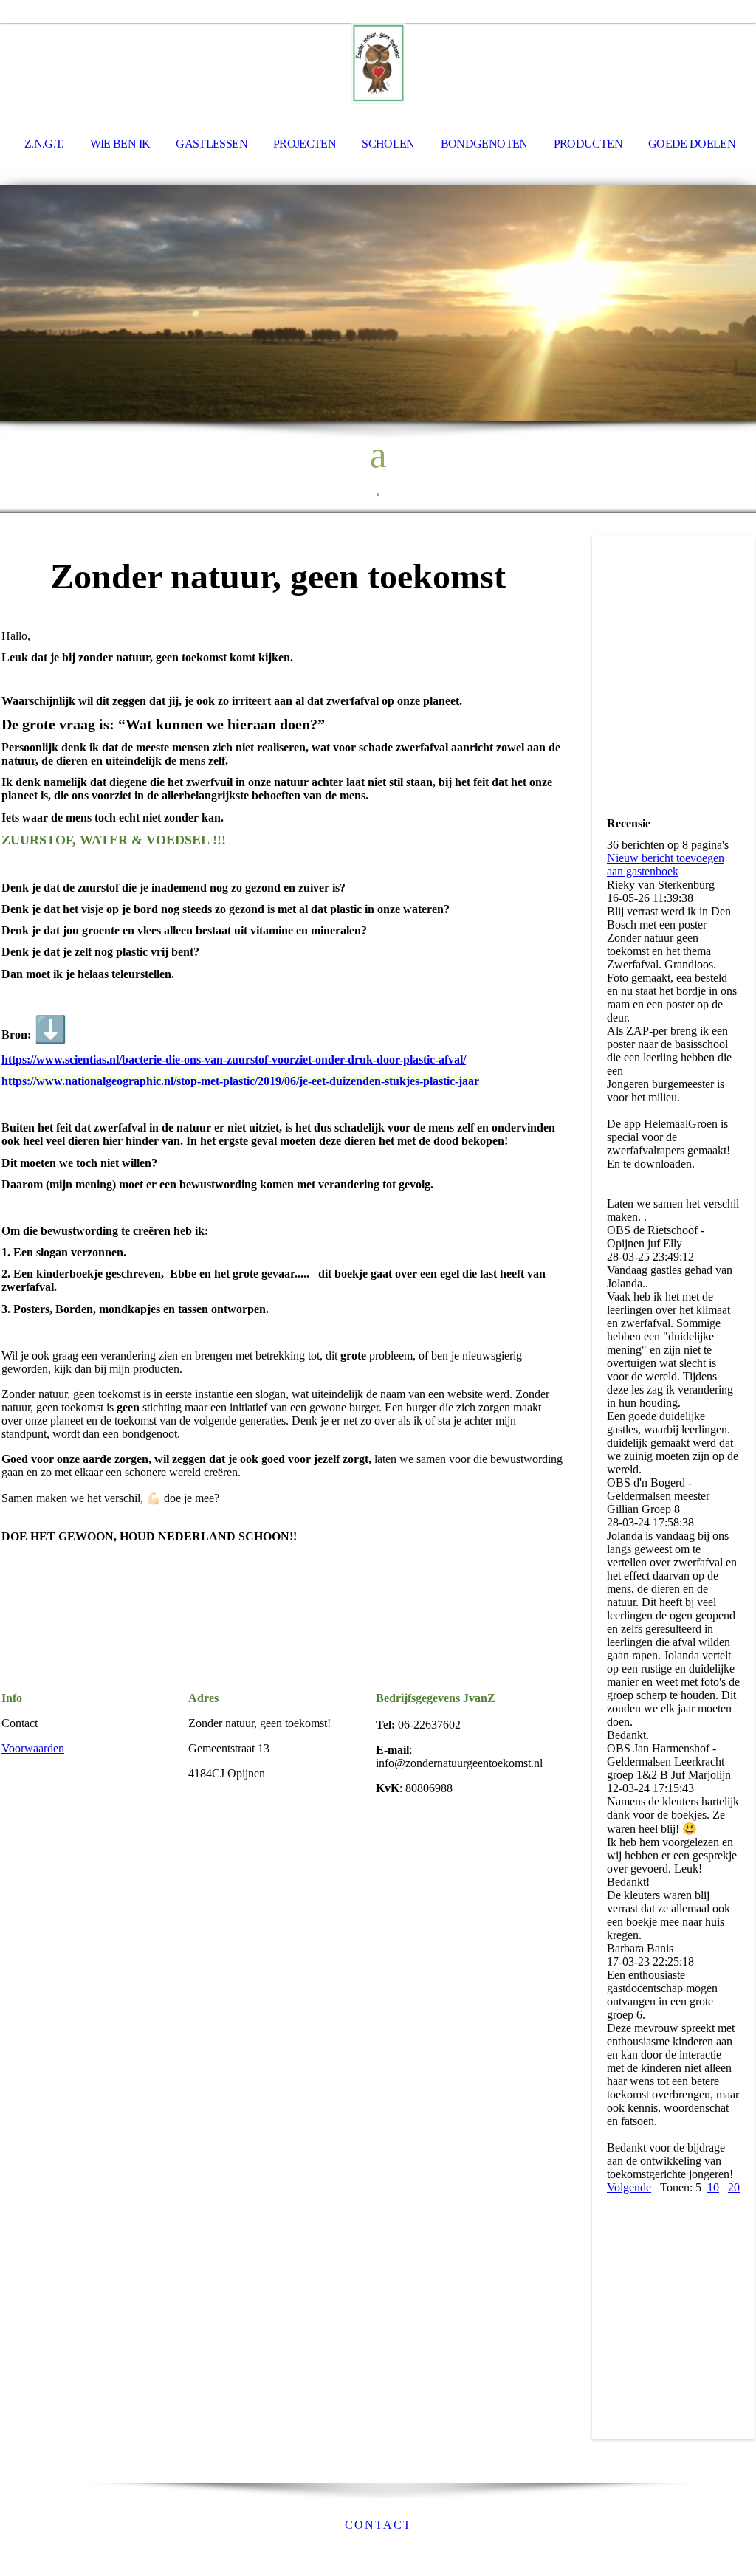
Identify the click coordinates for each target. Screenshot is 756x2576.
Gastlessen (212, 144)
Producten (588, 144)
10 (713, 2187)
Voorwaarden (33, 1748)
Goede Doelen (692, 144)
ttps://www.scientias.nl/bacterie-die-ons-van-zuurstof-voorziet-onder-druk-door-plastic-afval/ (237, 1060)
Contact (378, 2525)
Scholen (388, 144)
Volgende (629, 2187)
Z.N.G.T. (44, 144)
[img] (378, 63)
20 (734, 2187)
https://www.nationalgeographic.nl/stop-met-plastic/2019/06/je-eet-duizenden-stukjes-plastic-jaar (240, 1081)
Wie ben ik (120, 144)
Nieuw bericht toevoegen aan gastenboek (666, 865)
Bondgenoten (484, 144)
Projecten (305, 144)
